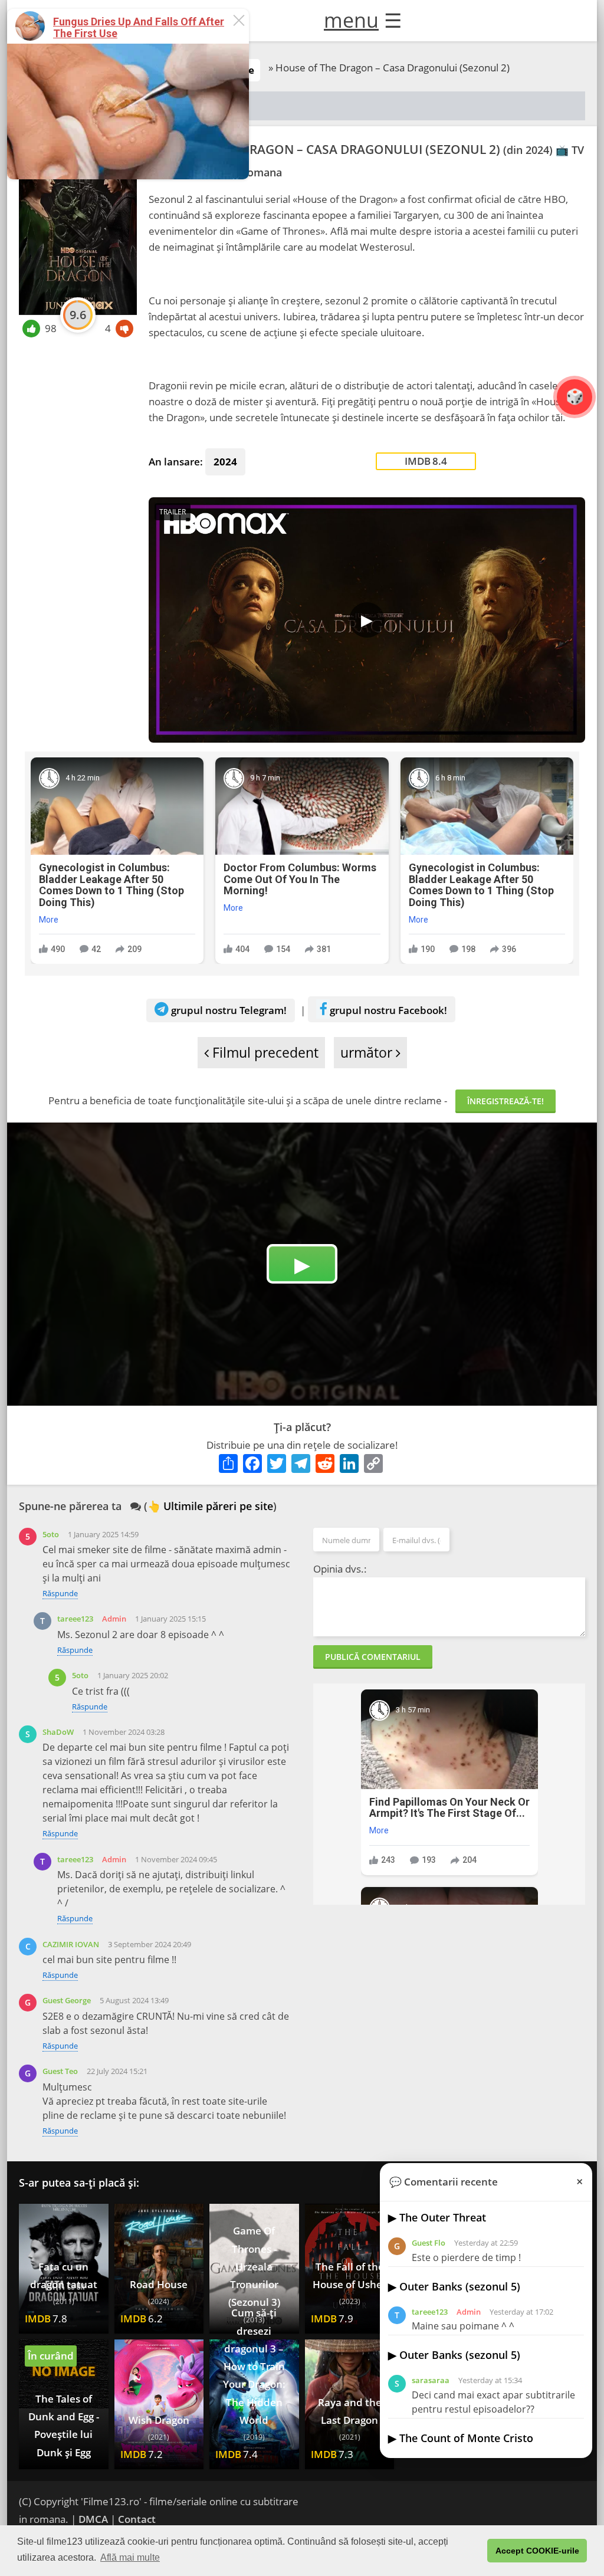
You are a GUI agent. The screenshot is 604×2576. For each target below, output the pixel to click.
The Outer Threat (443, 2217)
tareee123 (75, 1619)
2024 (225, 462)
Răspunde (60, 1593)
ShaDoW (58, 1732)
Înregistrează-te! (505, 1101)
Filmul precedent (264, 1053)
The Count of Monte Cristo (466, 2438)
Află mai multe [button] (130, 2557)
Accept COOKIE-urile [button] (537, 2551)
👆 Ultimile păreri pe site (210, 1506)
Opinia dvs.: (340, 1569)
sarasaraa (431, 2380)
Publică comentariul (373, 1657)
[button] (475, 2551)
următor (368, 1053)
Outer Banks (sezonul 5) (460, 2286)
